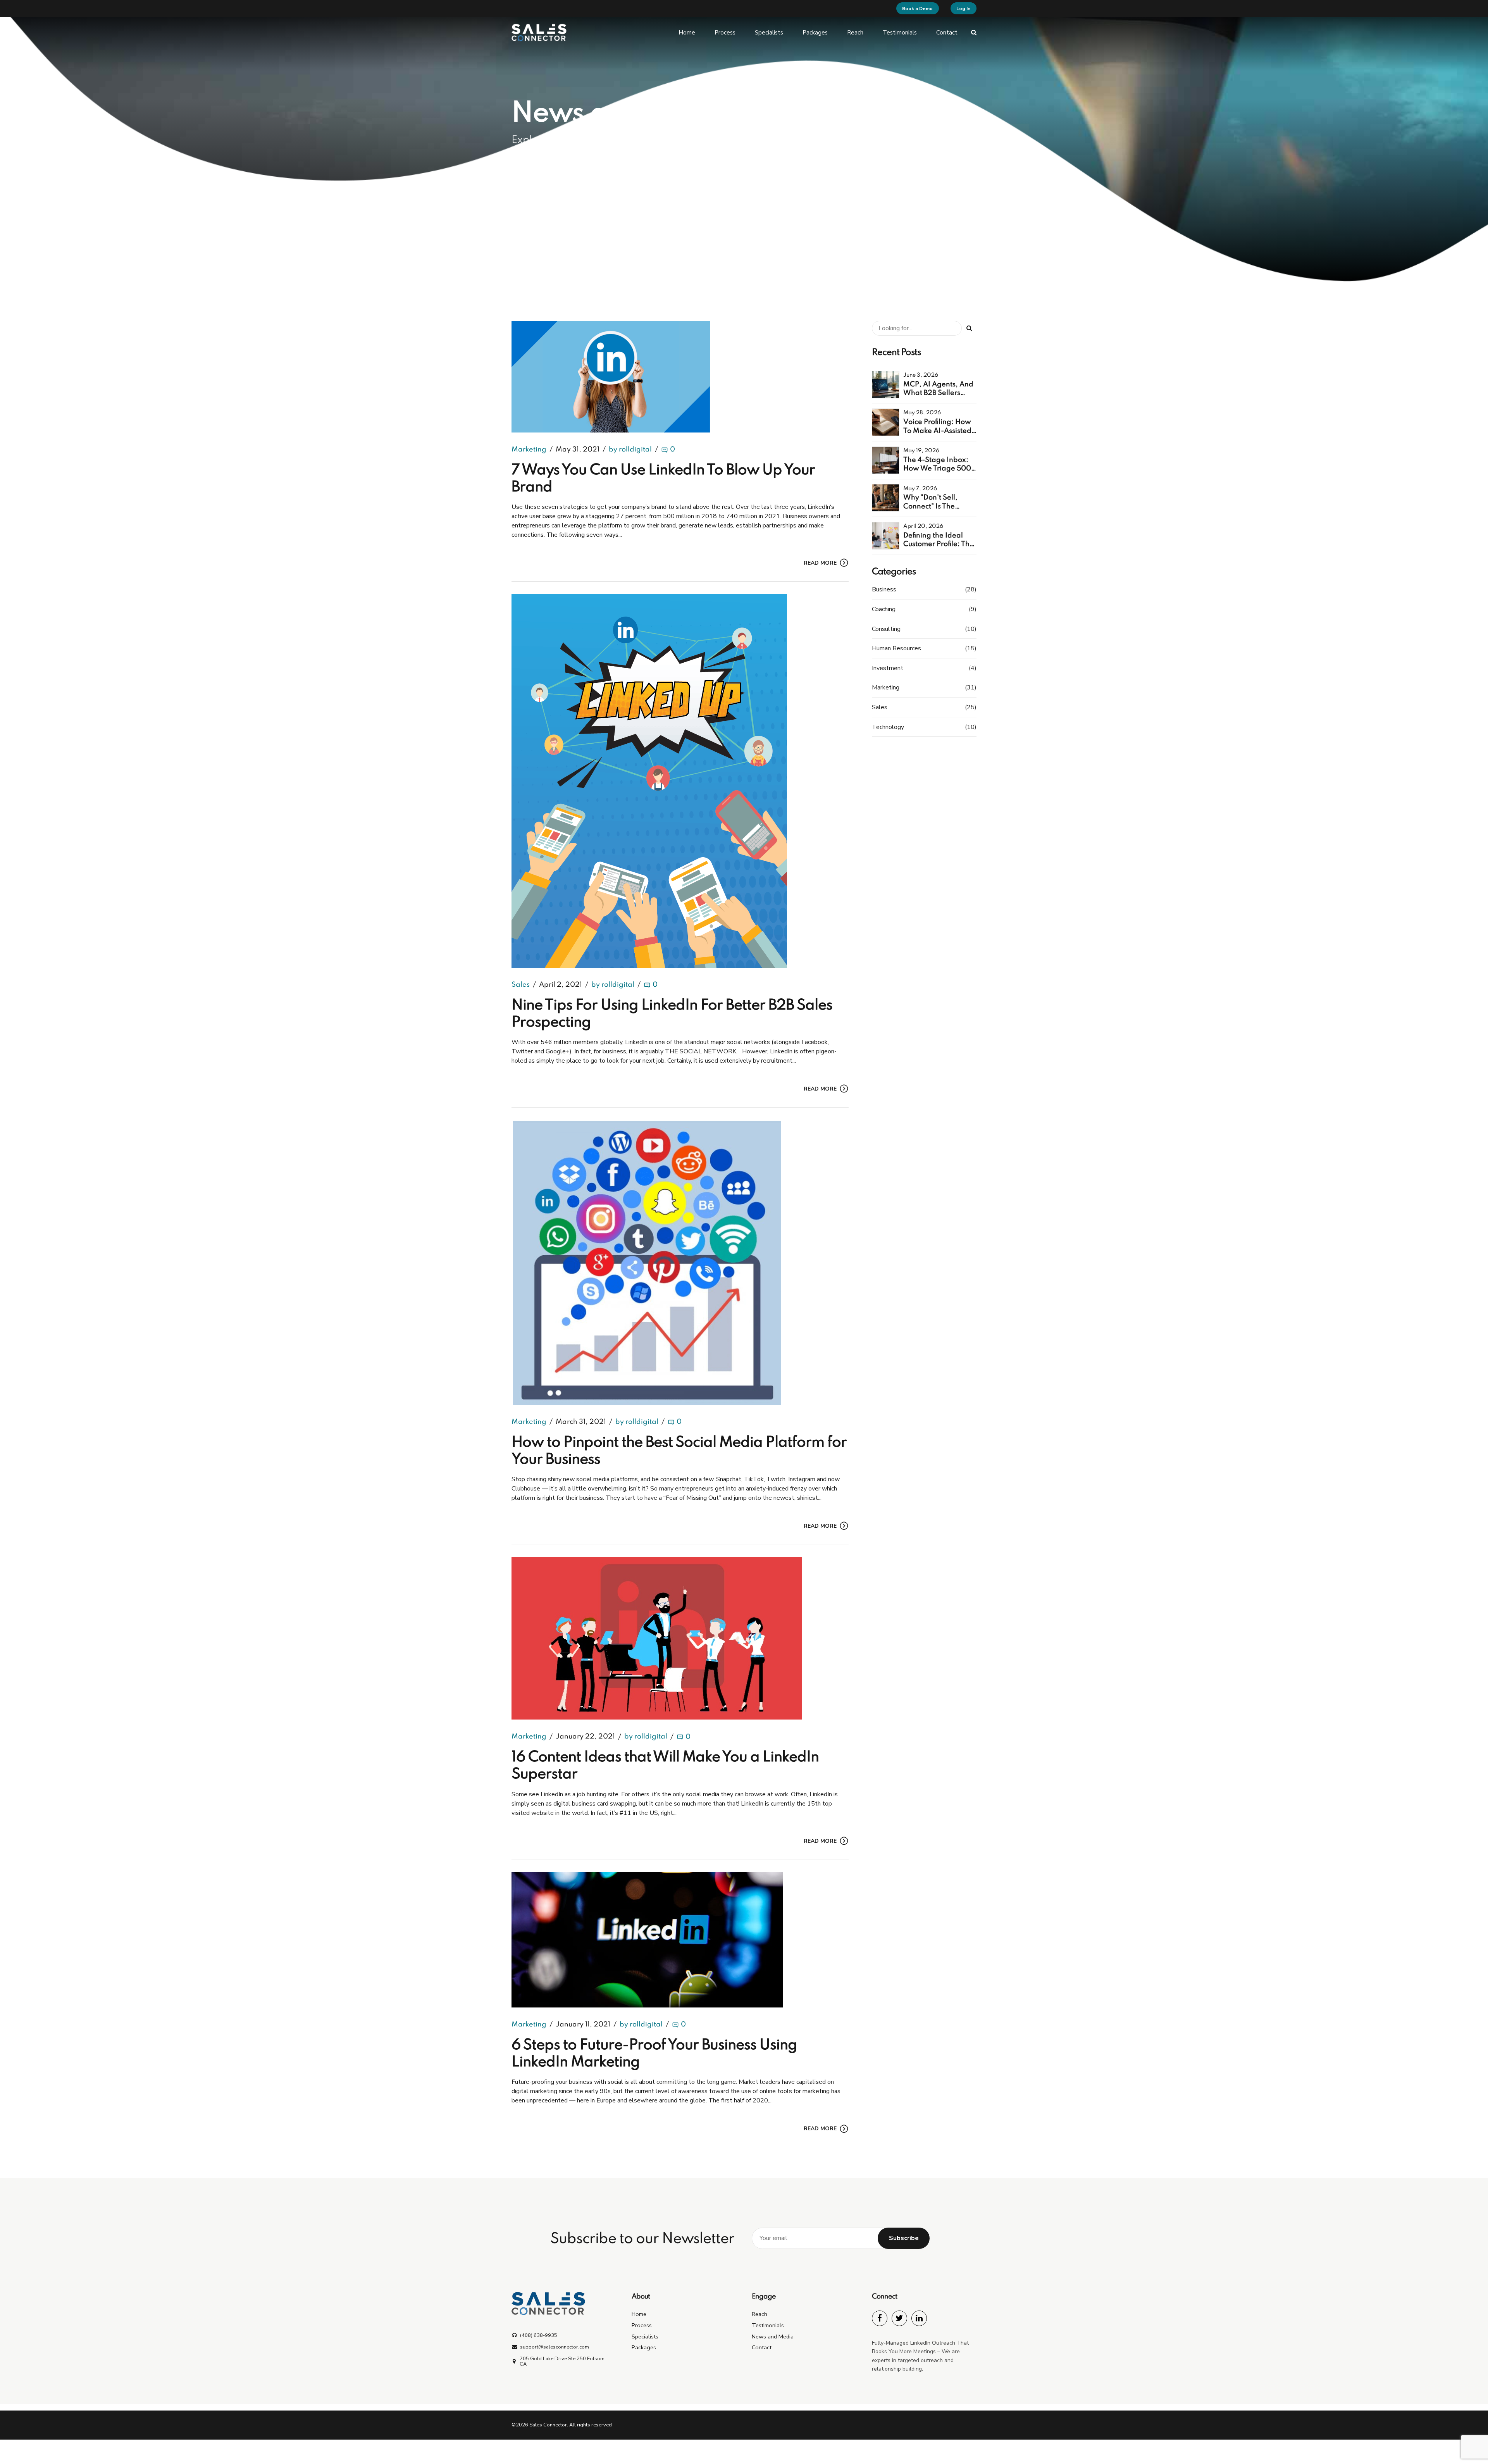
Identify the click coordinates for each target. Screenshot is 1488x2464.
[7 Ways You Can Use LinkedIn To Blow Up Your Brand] (680, 377)
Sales (521, 985)
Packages (815, 33)
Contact (947, 33)
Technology (888, 727)
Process (725, 33)
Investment (888, 668)
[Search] (974, 32)
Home (687, 33)
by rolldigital (630, 450)
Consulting (886, 629)
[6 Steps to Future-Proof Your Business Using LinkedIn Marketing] (680, 1940)
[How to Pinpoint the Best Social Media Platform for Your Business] (680, 1262)
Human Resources (896, 648)
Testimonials (900, 33)
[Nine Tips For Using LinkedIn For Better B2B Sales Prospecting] (680, 781)
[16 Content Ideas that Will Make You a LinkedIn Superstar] (680, 1638)
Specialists (769, 33)
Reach (855, 33)
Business (884, 589)
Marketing (529, 450)
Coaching (884, 609)
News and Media (773, 2336)
